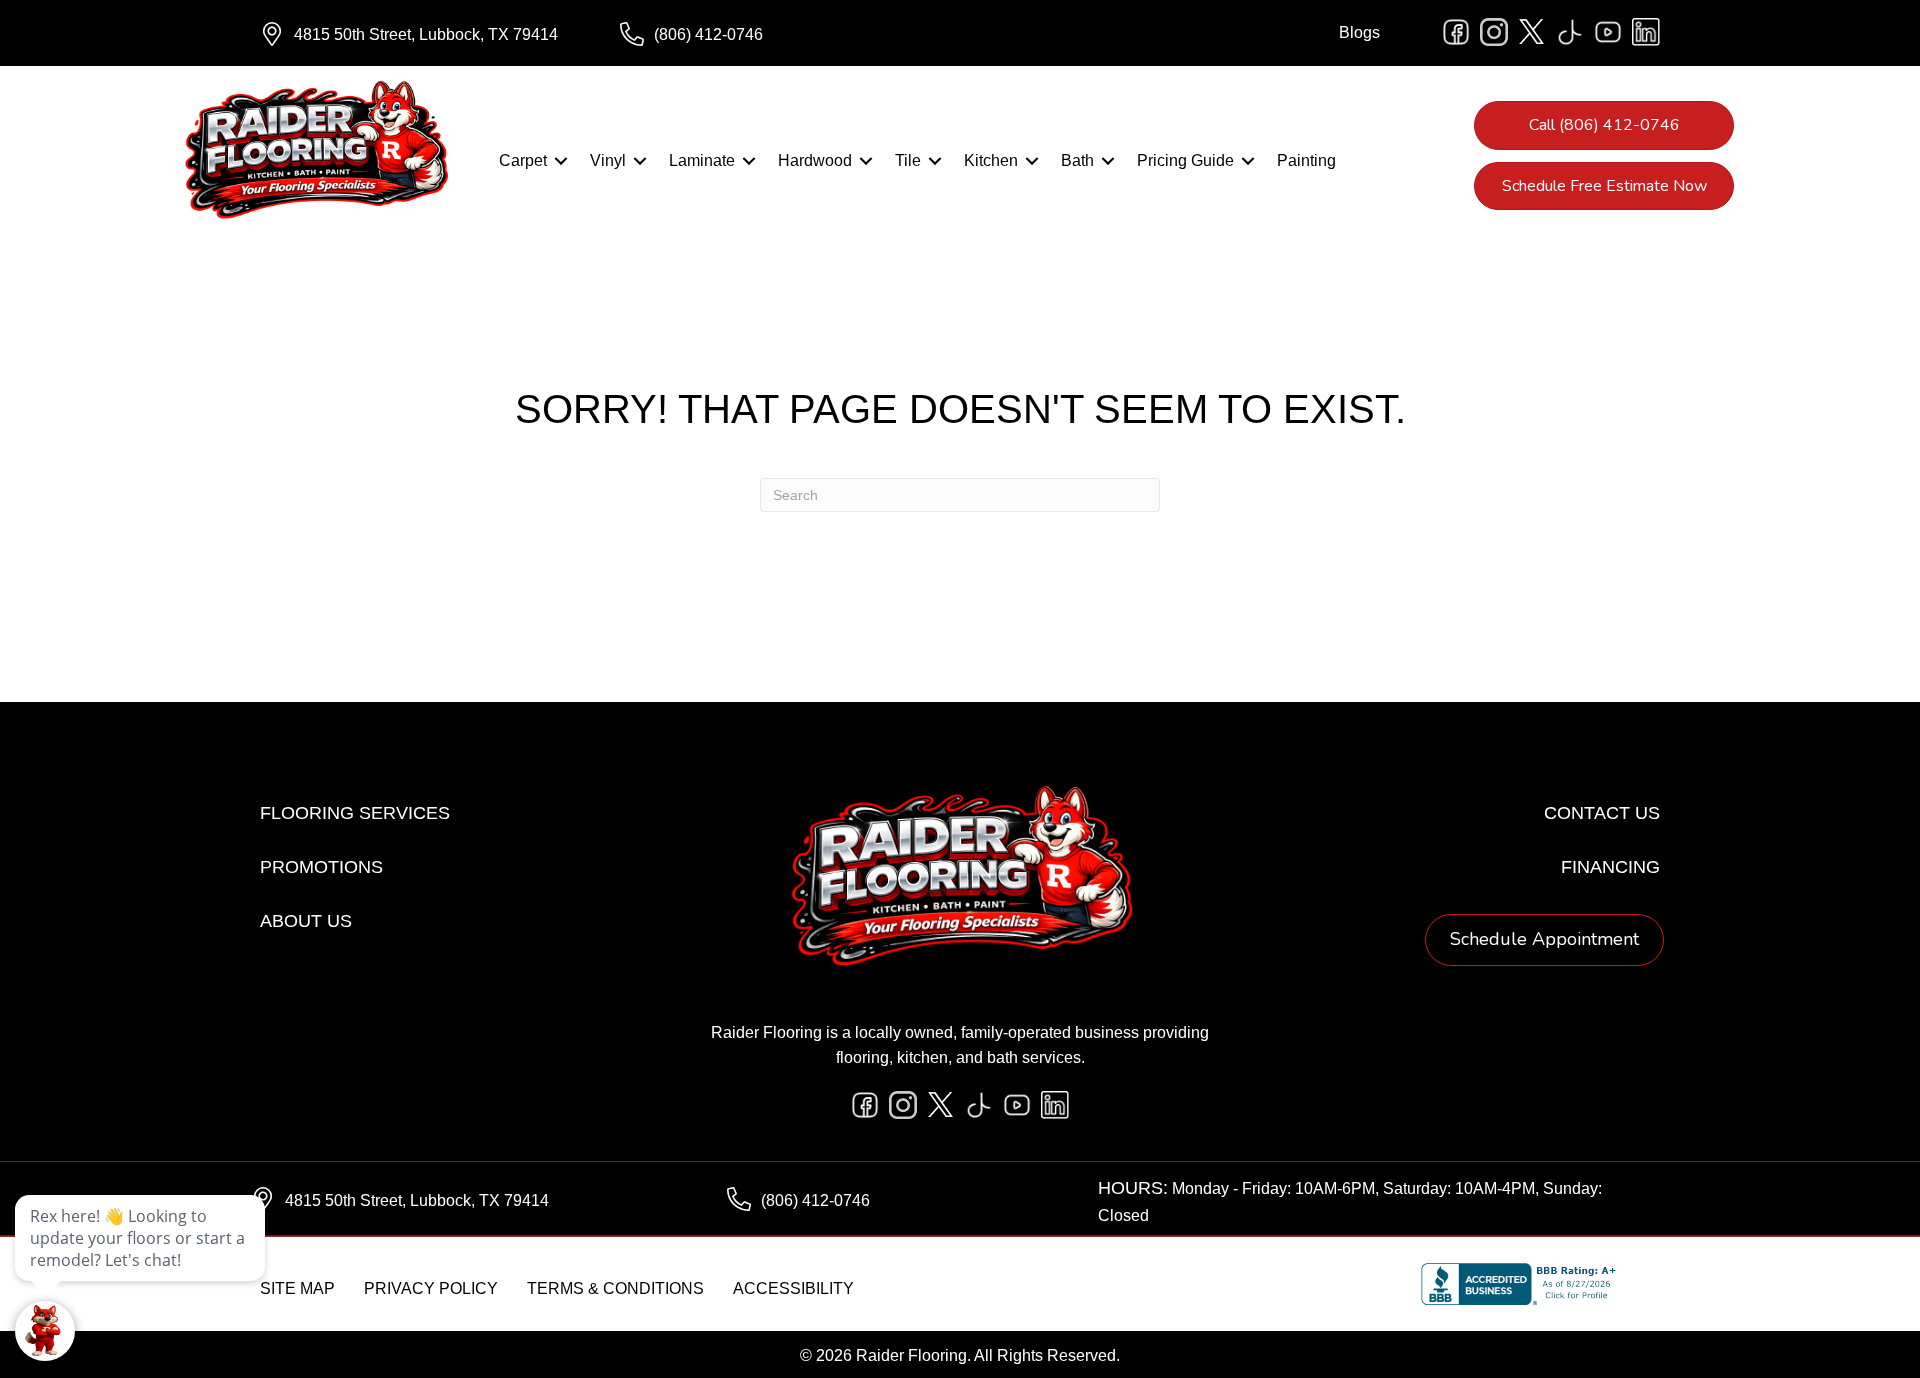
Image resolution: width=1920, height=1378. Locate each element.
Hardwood (815, 160)
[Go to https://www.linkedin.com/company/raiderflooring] (1646, 32)
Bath (1077, 160)
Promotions (321, 867)
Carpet (523, 160)
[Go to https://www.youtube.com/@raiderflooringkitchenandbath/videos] (1608, 32)
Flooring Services (355, 813)
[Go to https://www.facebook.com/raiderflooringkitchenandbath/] (1456, 32)
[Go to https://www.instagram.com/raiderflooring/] (1494, 32)
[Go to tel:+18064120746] (780, 35)
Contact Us (1602, 813)
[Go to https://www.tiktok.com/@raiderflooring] (1570, 32)
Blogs (1359, 32)
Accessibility (793, 1288)
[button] (561, 161)
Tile (908, 160)
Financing (1610, 867)
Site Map (297, 1288)
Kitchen (991, 160)
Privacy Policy (431, 1288)
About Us (306, 921)
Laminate (702, 160)
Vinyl (608, 160)
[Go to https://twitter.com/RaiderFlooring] (1532, 32)
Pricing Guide (1185, 160)
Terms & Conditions (615, 1288)
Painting (1306, 160)
